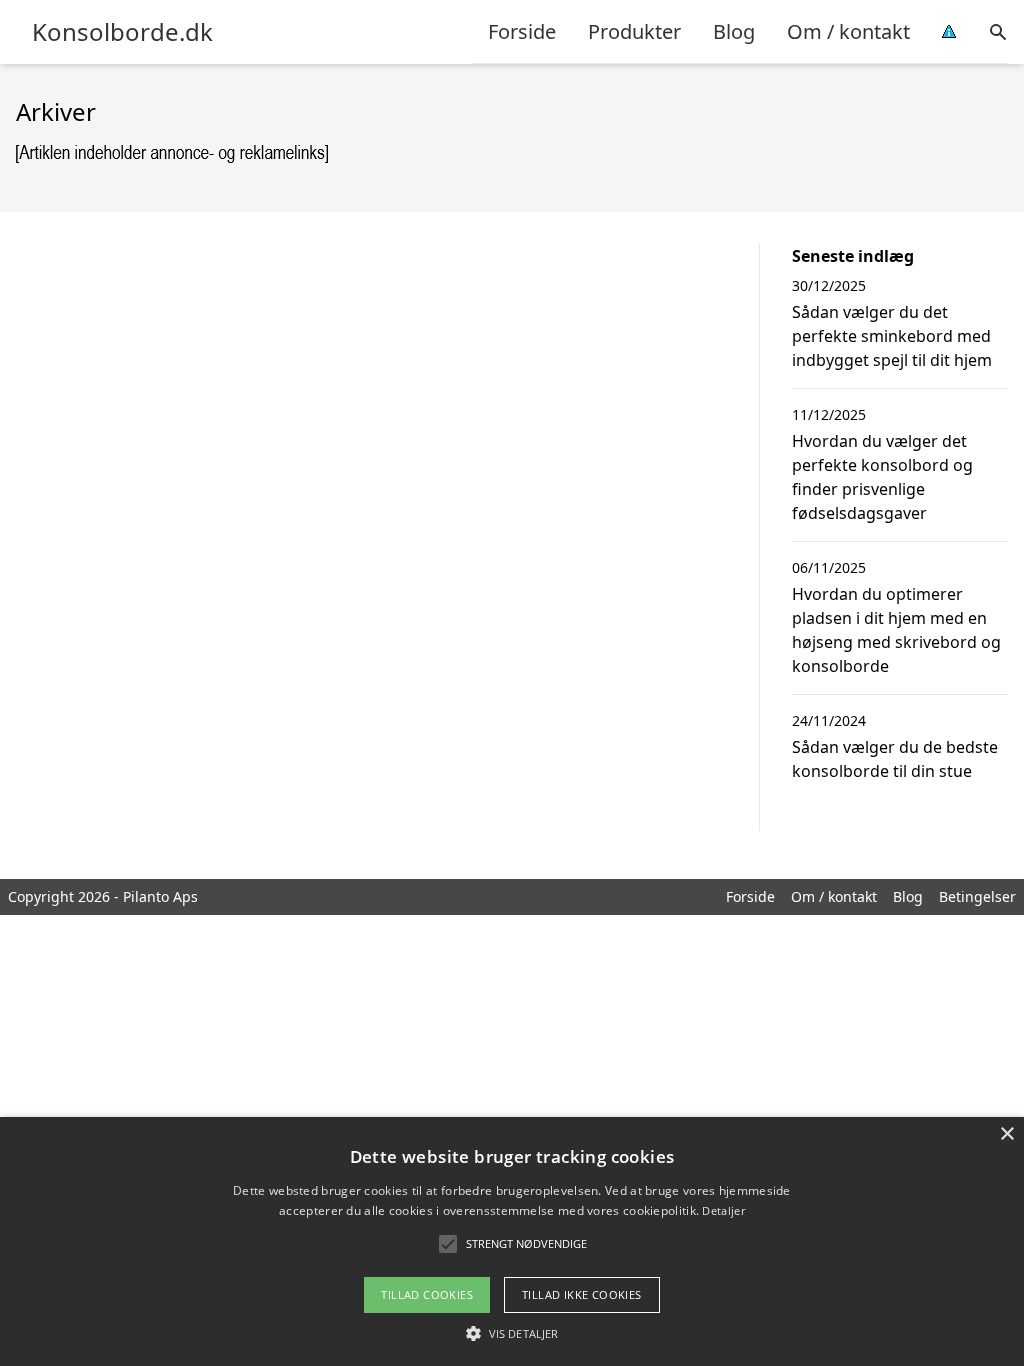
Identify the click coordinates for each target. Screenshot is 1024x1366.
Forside (522, 31)
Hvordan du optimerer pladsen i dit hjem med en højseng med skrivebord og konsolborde (896, 630)
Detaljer (723, 1210)
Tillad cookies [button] (427, 1294)
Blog (734, 31)
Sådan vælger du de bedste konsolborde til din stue (895, 759)
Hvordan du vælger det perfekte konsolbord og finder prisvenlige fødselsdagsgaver (882, 477)
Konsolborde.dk (122, 32)
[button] (512, 1333)
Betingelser (977, 896)
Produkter (634, 31)
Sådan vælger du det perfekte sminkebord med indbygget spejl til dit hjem (892, 336)
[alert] (512, 1241)
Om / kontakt (848, 31)
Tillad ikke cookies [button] (582, 1294)
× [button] (1006, 1134)
